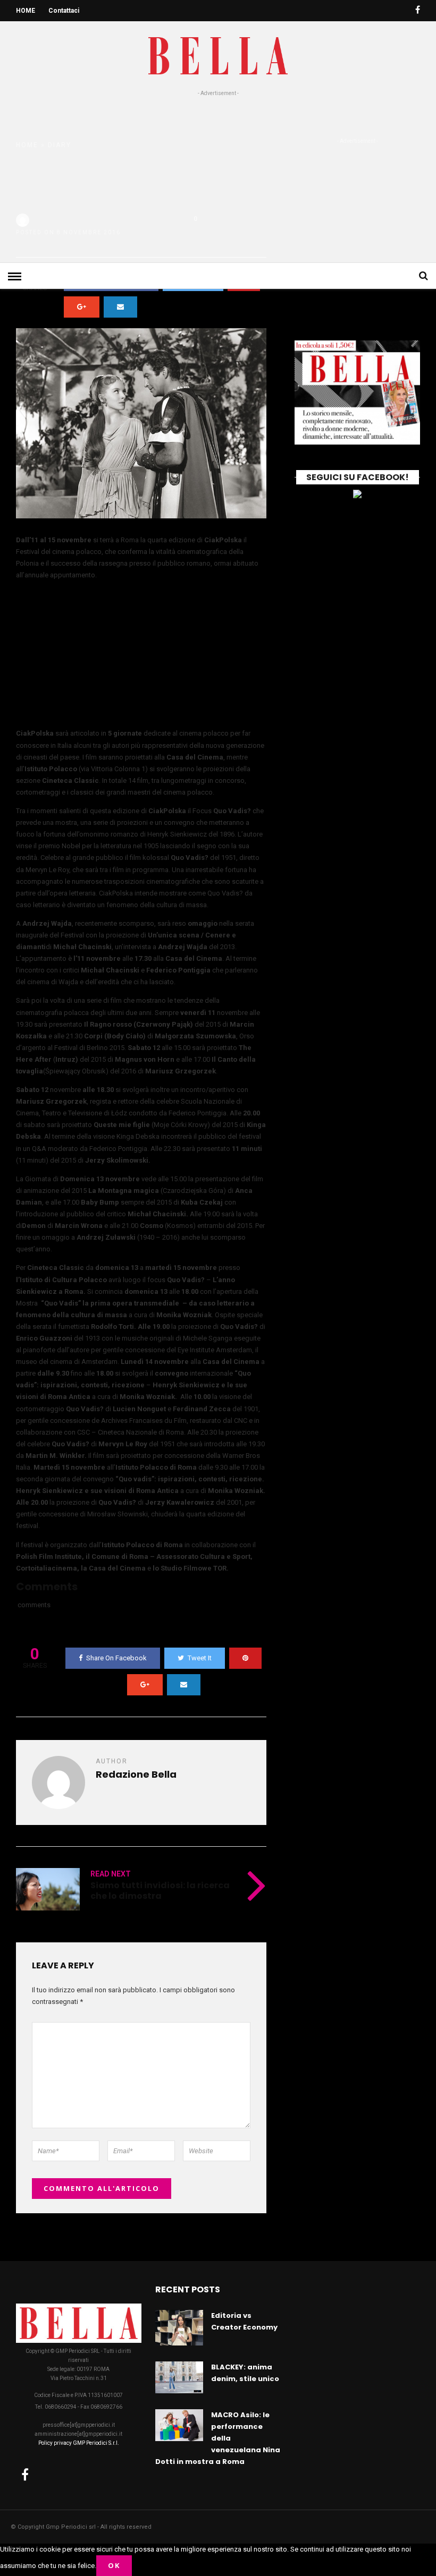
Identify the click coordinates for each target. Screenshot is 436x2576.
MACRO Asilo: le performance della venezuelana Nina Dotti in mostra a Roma (218, 2438)
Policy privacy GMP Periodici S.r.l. (79, 2443)
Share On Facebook (116, 1658)
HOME (26, 11)
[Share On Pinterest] (245, 1658)
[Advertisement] (218, 177)
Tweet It (200, 1658)
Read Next (111, 1874)
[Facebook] (25, 2475)
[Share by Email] (120, 307)
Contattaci (64, 11)
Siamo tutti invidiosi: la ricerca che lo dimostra (160, 1890)
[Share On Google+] (82, 307)
